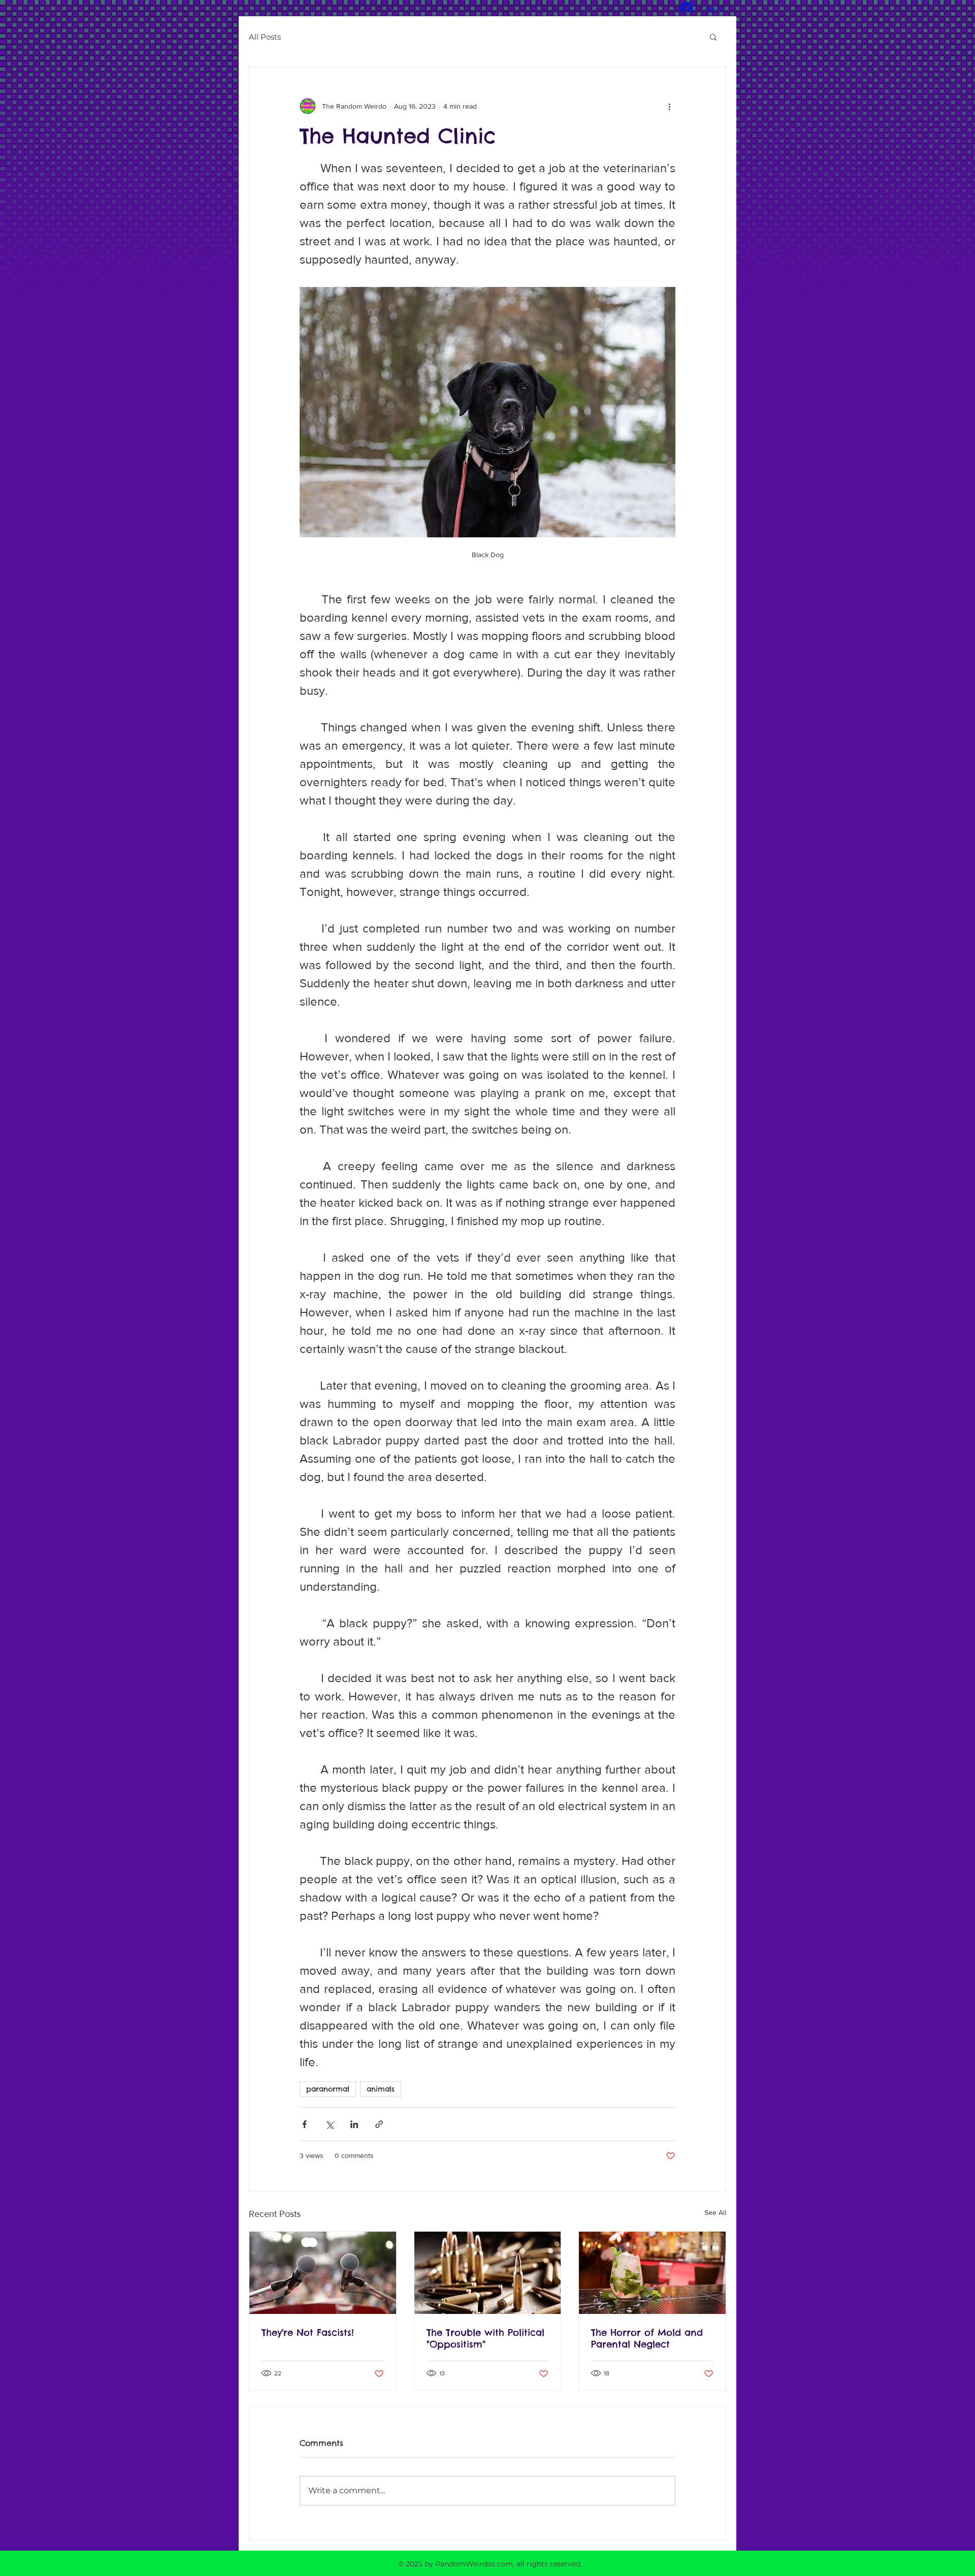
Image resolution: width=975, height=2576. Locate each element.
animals (381, 2089)
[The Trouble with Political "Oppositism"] (488, 2273)
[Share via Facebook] (304, 2124)
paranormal (328, 2089)
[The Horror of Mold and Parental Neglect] (652, 2273)
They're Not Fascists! (308, 2332)
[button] (713, 37)
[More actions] (669, 106)
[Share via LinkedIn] (354, 2124)
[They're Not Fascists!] (323, 2273)
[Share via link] (379, 2124)
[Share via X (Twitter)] (329, 2124)
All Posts (265, 37)
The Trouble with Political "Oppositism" (485, 2338)
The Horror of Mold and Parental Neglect (647, 2338)
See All (715, 2212)
